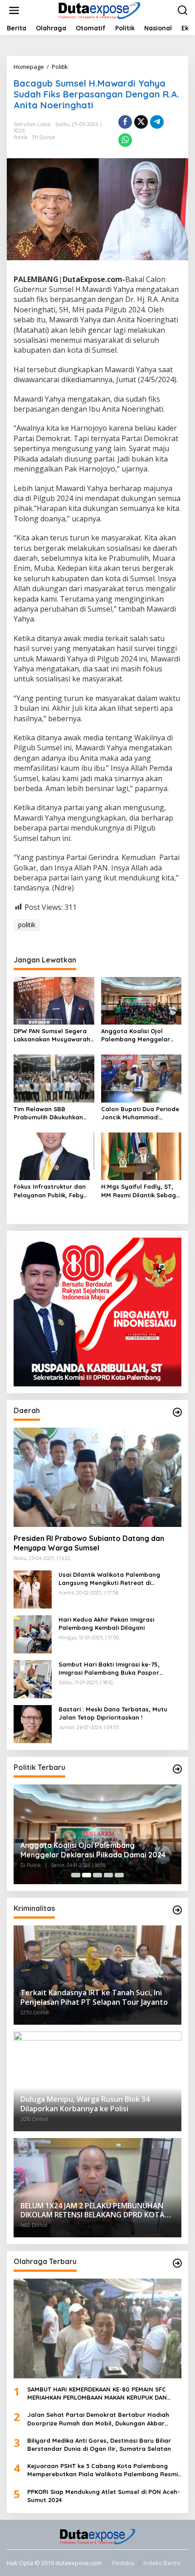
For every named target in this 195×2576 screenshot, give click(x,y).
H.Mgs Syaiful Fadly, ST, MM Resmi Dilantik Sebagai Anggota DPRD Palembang (141, 1191)
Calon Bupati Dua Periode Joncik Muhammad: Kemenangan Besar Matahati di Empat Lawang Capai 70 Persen (140, 1113)
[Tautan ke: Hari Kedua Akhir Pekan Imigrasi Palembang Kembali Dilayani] (33, 1634)
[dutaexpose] (99, 10)
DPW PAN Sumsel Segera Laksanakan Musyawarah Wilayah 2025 (52, 1035)
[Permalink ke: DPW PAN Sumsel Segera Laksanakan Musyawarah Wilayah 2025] (54, 1000)
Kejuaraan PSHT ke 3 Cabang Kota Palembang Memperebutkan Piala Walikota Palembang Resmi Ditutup (102, 2470)
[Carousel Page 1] (76, 1875)
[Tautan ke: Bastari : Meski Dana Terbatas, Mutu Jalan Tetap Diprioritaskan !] (33, 1723)
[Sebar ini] (125, 122)
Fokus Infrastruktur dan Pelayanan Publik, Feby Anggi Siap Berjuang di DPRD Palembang (50, 1191)
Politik (21, 137)
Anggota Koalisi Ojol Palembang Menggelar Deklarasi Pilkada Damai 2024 (138, 1035)
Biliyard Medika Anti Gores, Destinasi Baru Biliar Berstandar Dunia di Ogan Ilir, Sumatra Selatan (99, 2445)
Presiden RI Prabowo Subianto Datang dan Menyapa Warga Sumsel (89, 1543)
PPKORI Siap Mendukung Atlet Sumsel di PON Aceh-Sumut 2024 (104, 2496)
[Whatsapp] (125, 140)
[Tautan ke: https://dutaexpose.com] (177, 1412)
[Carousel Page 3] (97, 1875)
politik (27, 925)
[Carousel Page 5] (119, 1875)
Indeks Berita (162, 2563)
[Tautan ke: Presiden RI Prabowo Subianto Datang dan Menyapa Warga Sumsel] (97, 1478)
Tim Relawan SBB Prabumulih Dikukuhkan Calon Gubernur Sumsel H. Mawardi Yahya (53, 1113)
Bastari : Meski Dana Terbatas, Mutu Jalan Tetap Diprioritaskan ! (113, 1713)
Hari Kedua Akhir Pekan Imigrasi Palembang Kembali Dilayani (106, 1623)
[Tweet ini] (141, 122)
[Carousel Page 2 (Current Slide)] (87, 1875)
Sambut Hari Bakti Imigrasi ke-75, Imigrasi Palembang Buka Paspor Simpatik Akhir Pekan (109, 1669)
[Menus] (14, 10)
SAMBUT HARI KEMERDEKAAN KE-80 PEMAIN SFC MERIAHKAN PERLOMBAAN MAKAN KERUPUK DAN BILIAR (97, 2394)
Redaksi (123, 2563)
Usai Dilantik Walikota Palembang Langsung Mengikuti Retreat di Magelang (109, 1579)
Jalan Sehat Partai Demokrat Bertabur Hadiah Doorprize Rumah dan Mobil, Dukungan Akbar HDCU (98, 2419)
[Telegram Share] (157, 122)
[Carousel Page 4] (108, 1875)
